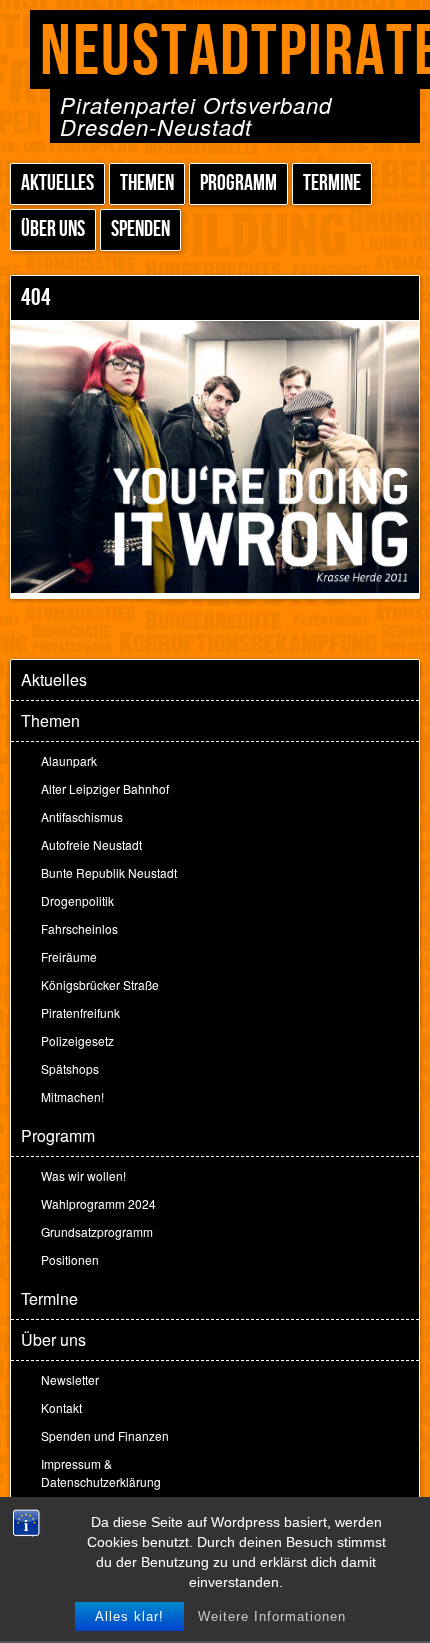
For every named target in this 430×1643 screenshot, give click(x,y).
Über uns (53, 229)
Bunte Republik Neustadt (109, 872)
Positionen (70, 1259)
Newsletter (70, 1379)
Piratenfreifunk (80, 1012)
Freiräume (69, 956)
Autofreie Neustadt (91, 844)
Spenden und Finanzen (105, 1435)
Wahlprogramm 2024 (98, 1203)
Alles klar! (129, 1616)
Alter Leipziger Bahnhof (105, 788)
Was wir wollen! (83, 1175)
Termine (332, 183)
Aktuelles (57, 183)
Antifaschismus (82, 816)
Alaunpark (69, 760)
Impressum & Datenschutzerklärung (101, 1472)
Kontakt (61, 1407)
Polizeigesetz (77, 1040)
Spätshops (70, 1068)
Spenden (140, 229)
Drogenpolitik (77, 900)
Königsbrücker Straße (100, 984)
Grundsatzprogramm (97, 1231)
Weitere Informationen (272, 1616)
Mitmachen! (72, 1096)
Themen (147, 183)
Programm (238, 183)
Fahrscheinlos (79, 928)
